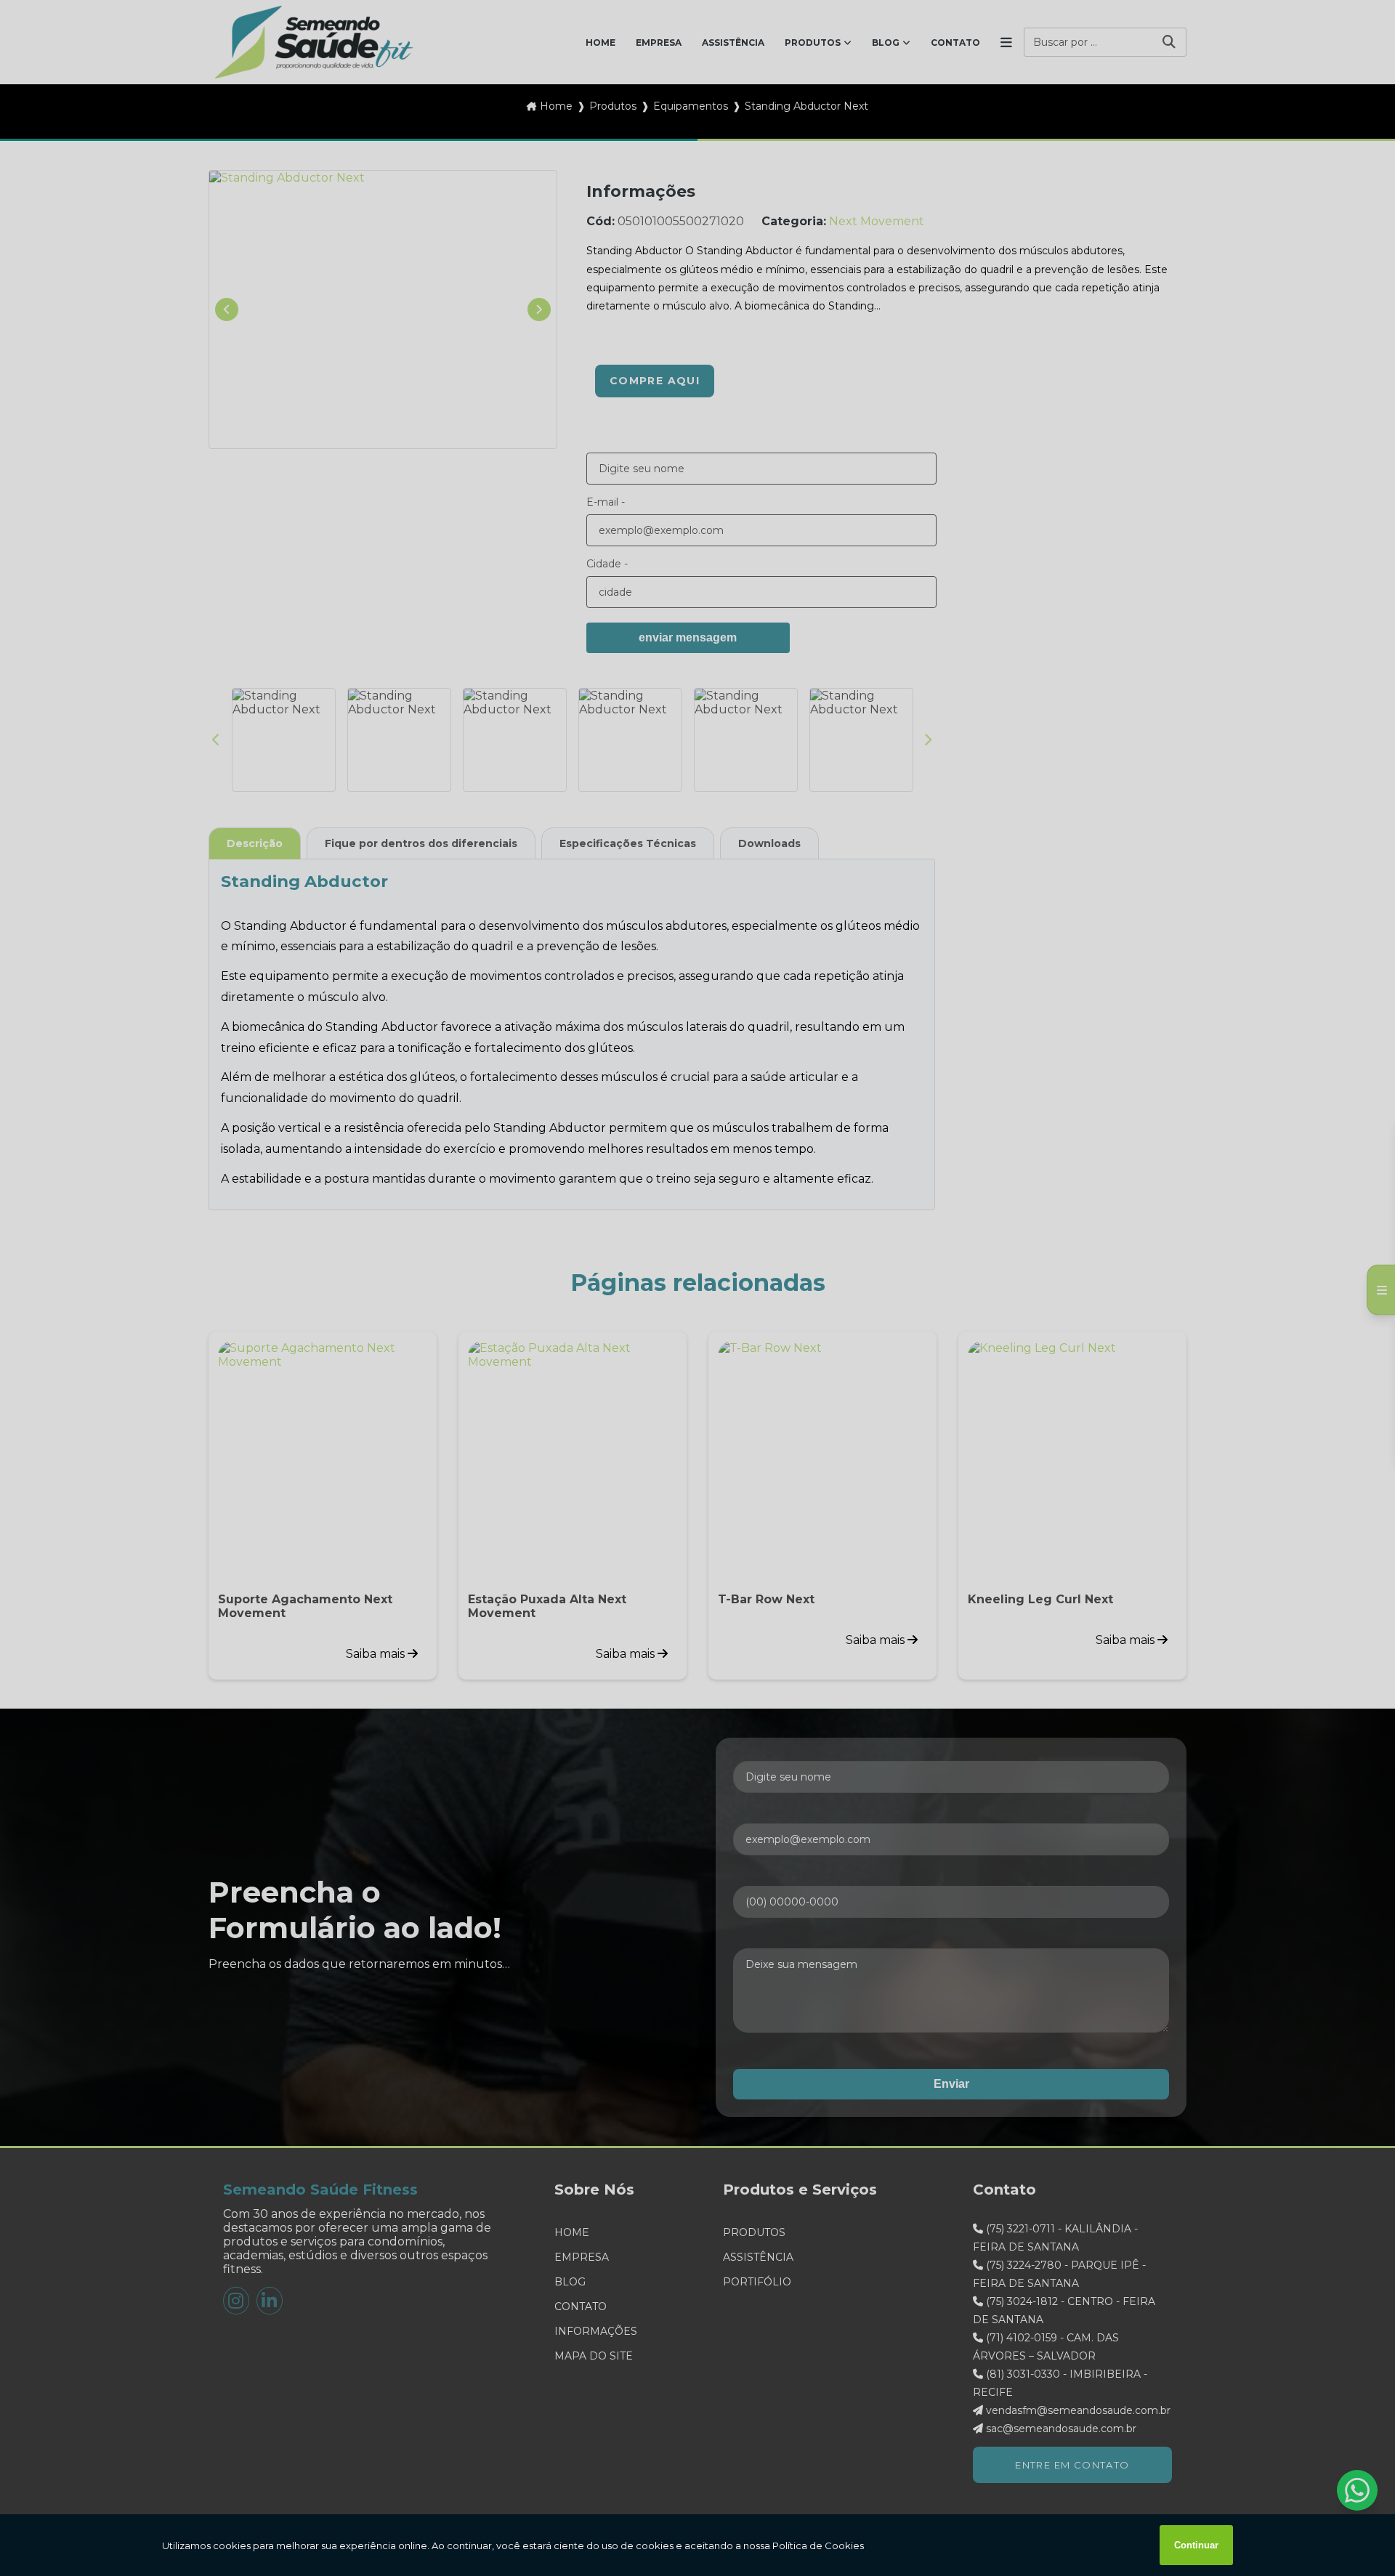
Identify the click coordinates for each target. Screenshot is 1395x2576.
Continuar (1196, 2545)
